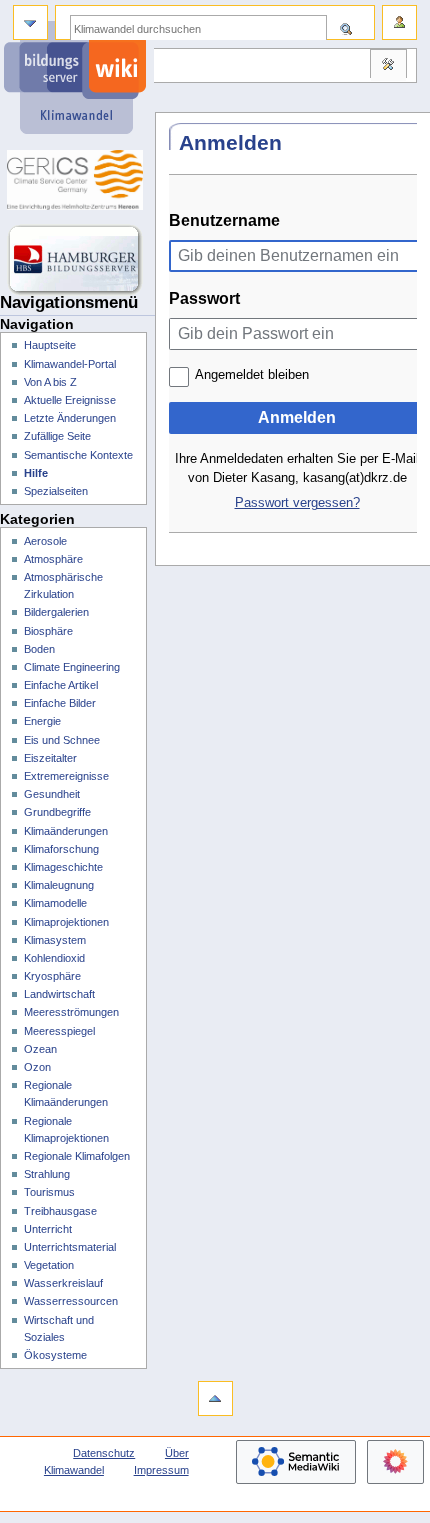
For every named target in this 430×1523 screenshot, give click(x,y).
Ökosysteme (55, 1355)
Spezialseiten (56, 491)
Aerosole (45, 541)
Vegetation (49, 1265)
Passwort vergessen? (297, 503)
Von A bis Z (50, 382)
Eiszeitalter (50, 758)
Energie (42, 721)
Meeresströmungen (71, 1012)
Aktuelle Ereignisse (70, 400)
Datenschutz (104, 1453)
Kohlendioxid (54, 958)
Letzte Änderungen (70, 418)
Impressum (161, 1470)
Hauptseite (50, 345)
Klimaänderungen (66, 831)
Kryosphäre (52, 976)
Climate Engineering (72, 667)
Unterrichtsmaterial (70, 1247)
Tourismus (49, 1192)
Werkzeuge (388, 66)
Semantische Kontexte (78, 455)
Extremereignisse (66, 776)
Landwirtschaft (59, 994)
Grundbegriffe (57, 812)
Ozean (40, 1049)
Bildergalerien (56, 612)
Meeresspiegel (59, 1031)
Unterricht (48, 1229)
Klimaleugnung (59, 885)
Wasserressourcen (71, 1301)
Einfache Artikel (61, 685)
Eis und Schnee (62, 740)
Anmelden (297, 417)
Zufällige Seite (57, 436)
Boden (39, 649)
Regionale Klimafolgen (77, 1156)
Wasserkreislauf (63, 1283)
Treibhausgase (60, 1211)
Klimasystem (55, 940)
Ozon (37, 1067)
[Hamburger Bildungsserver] (77, 260)
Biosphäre (48, 631)
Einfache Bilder (60, 703)
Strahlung (47, 1174)
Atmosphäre (53, 559)
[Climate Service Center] (77, 180)
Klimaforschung (61, 849)
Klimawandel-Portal (70, 364)
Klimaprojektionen (66, 922)
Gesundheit (52, 794)
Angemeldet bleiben (252, 375)
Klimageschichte (63, 867)
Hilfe (36, 473)
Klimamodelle (55, 903)
